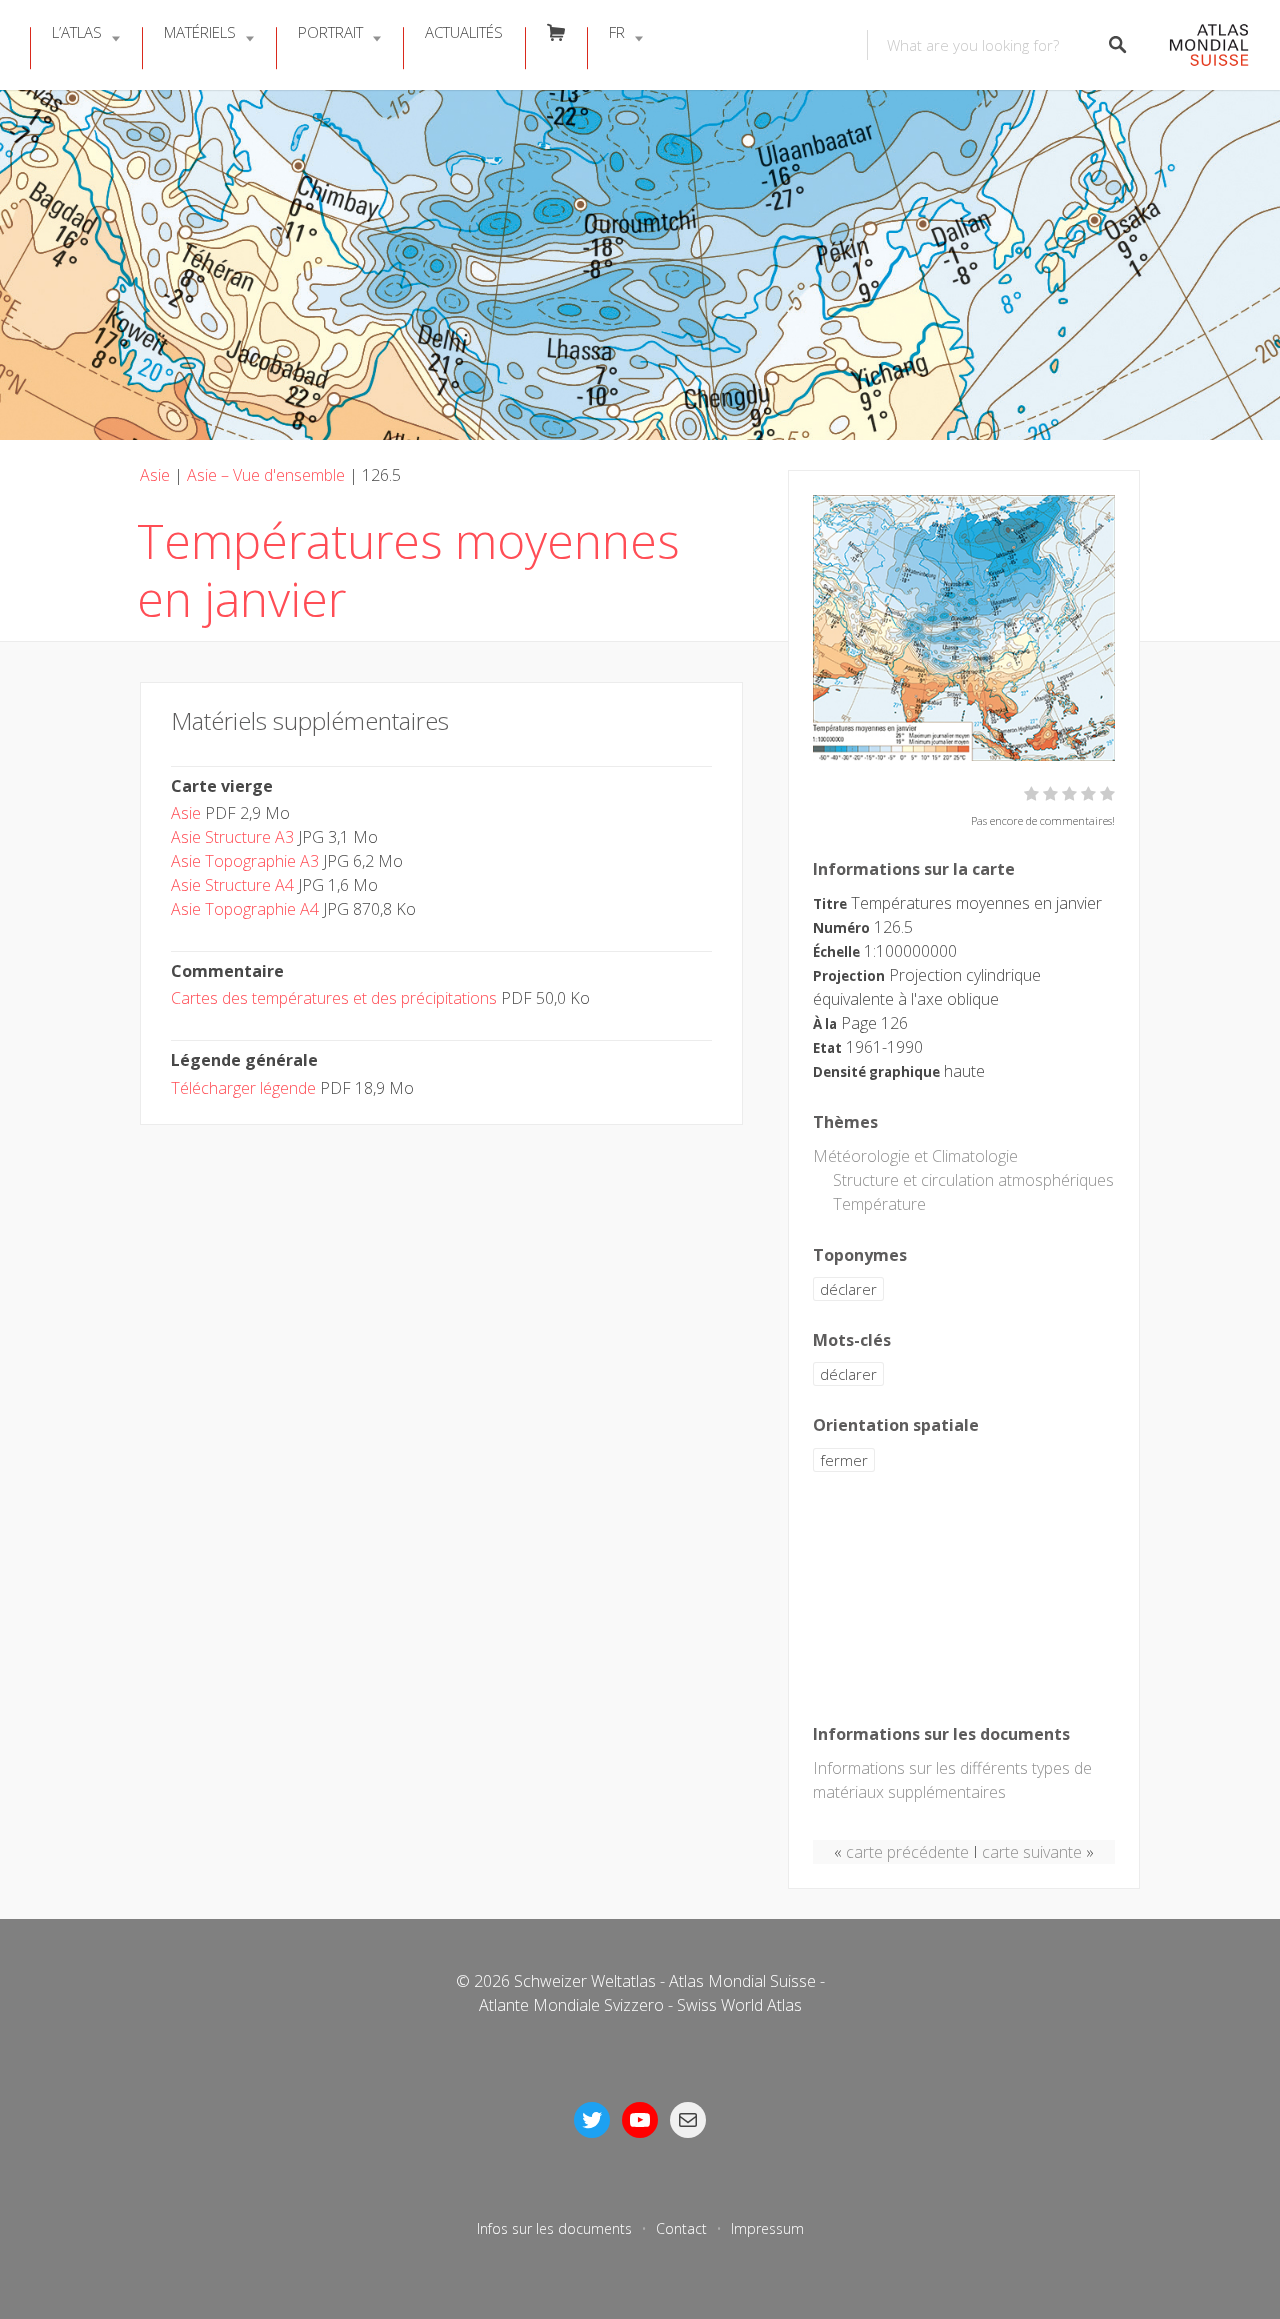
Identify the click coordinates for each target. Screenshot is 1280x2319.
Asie (155, 475)
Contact (681, 2228)
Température (879, 1204)
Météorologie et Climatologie (915, 1156)
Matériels (200, 32)
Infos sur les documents (554, 2228)
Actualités (464, 32)
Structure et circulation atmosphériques (973, 1180)
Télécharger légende (243, 1088)
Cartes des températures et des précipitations (334, 998)
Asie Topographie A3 (245, 861)
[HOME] (1198, 45)
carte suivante (1032, 1852)
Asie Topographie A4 (245, 909)
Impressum (767, 2228)
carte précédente (907, 1852)
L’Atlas (77, 32)
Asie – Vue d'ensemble (266, 475)
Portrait (330, 32)
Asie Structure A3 (232, 837)
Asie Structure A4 (232, 885)
